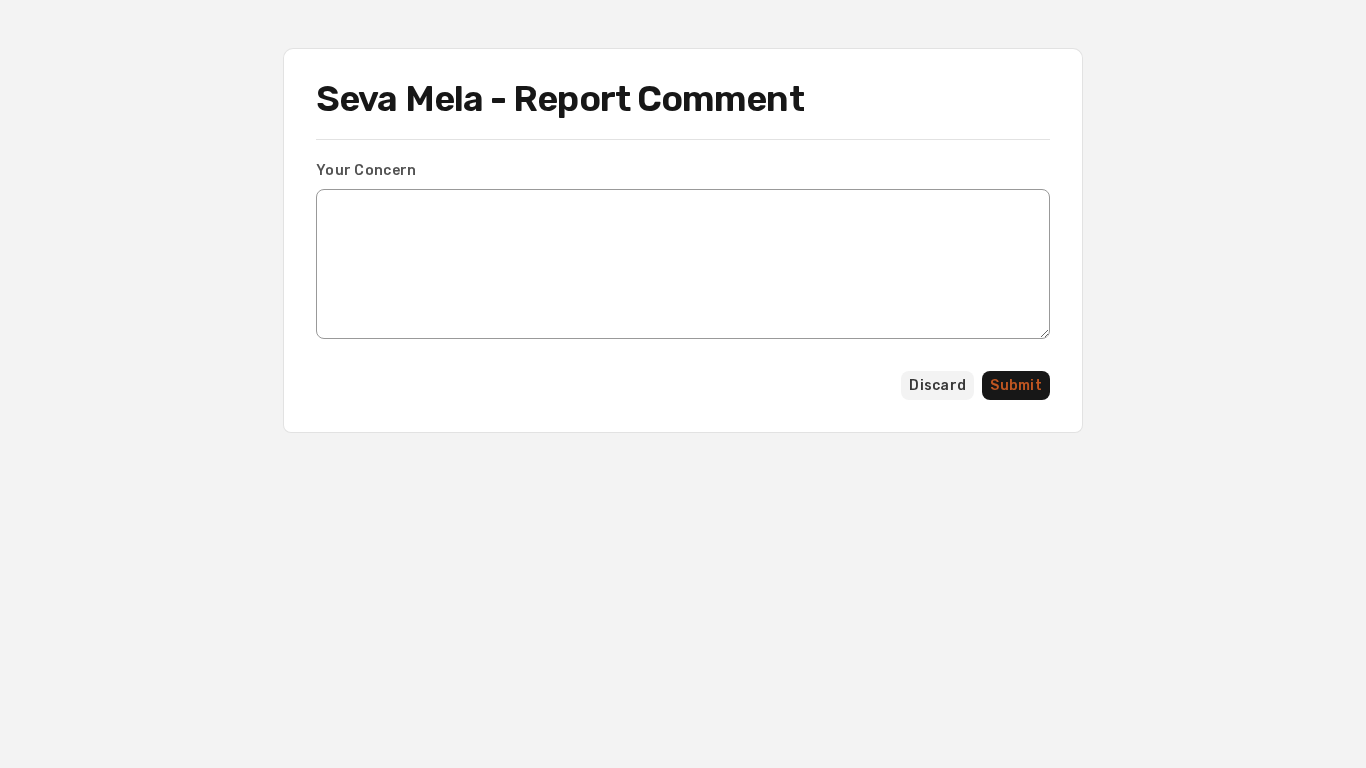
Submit (1016, 385)
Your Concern (366, 170)
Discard (937, 385)
